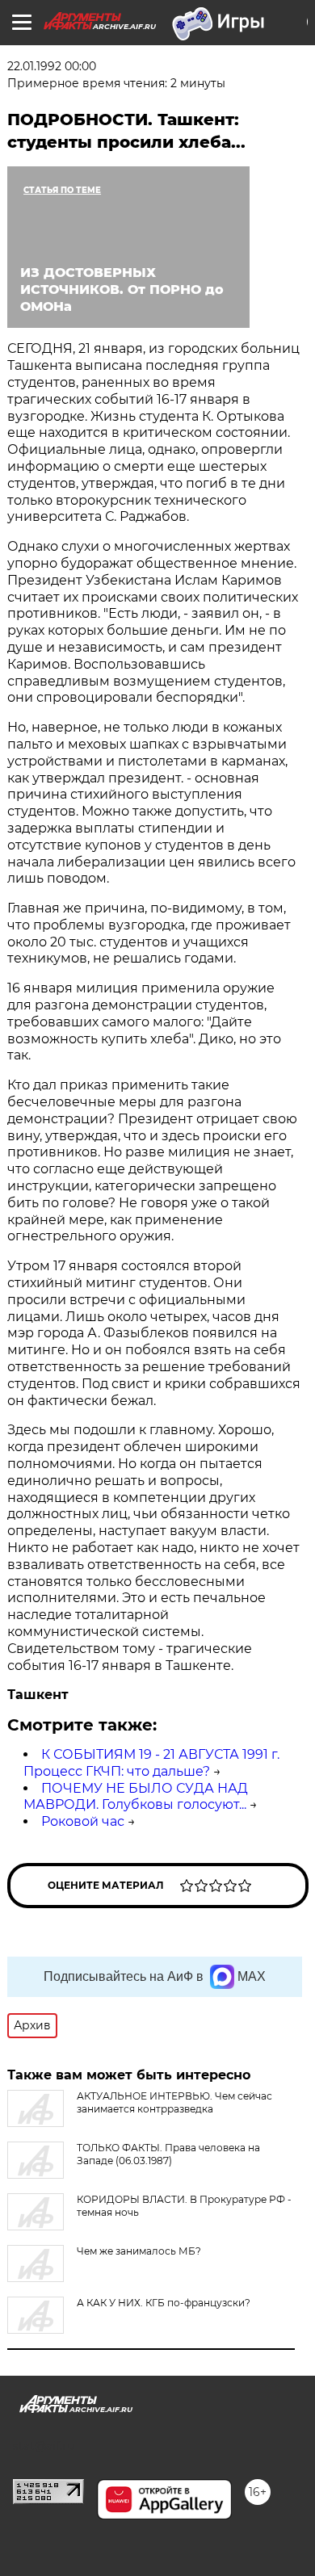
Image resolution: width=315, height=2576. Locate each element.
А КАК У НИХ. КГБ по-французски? (164, 2303)
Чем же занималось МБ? (139, 2251)
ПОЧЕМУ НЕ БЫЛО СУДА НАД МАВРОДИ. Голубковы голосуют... (136, 1797)
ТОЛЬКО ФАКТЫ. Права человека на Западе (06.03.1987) (168, 2154)
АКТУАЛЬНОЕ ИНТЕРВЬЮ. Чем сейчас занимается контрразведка (174, 2102)
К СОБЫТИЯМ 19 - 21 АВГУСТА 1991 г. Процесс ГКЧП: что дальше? (151, 1763)
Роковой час (83, 1821)
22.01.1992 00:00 (52, 66)
